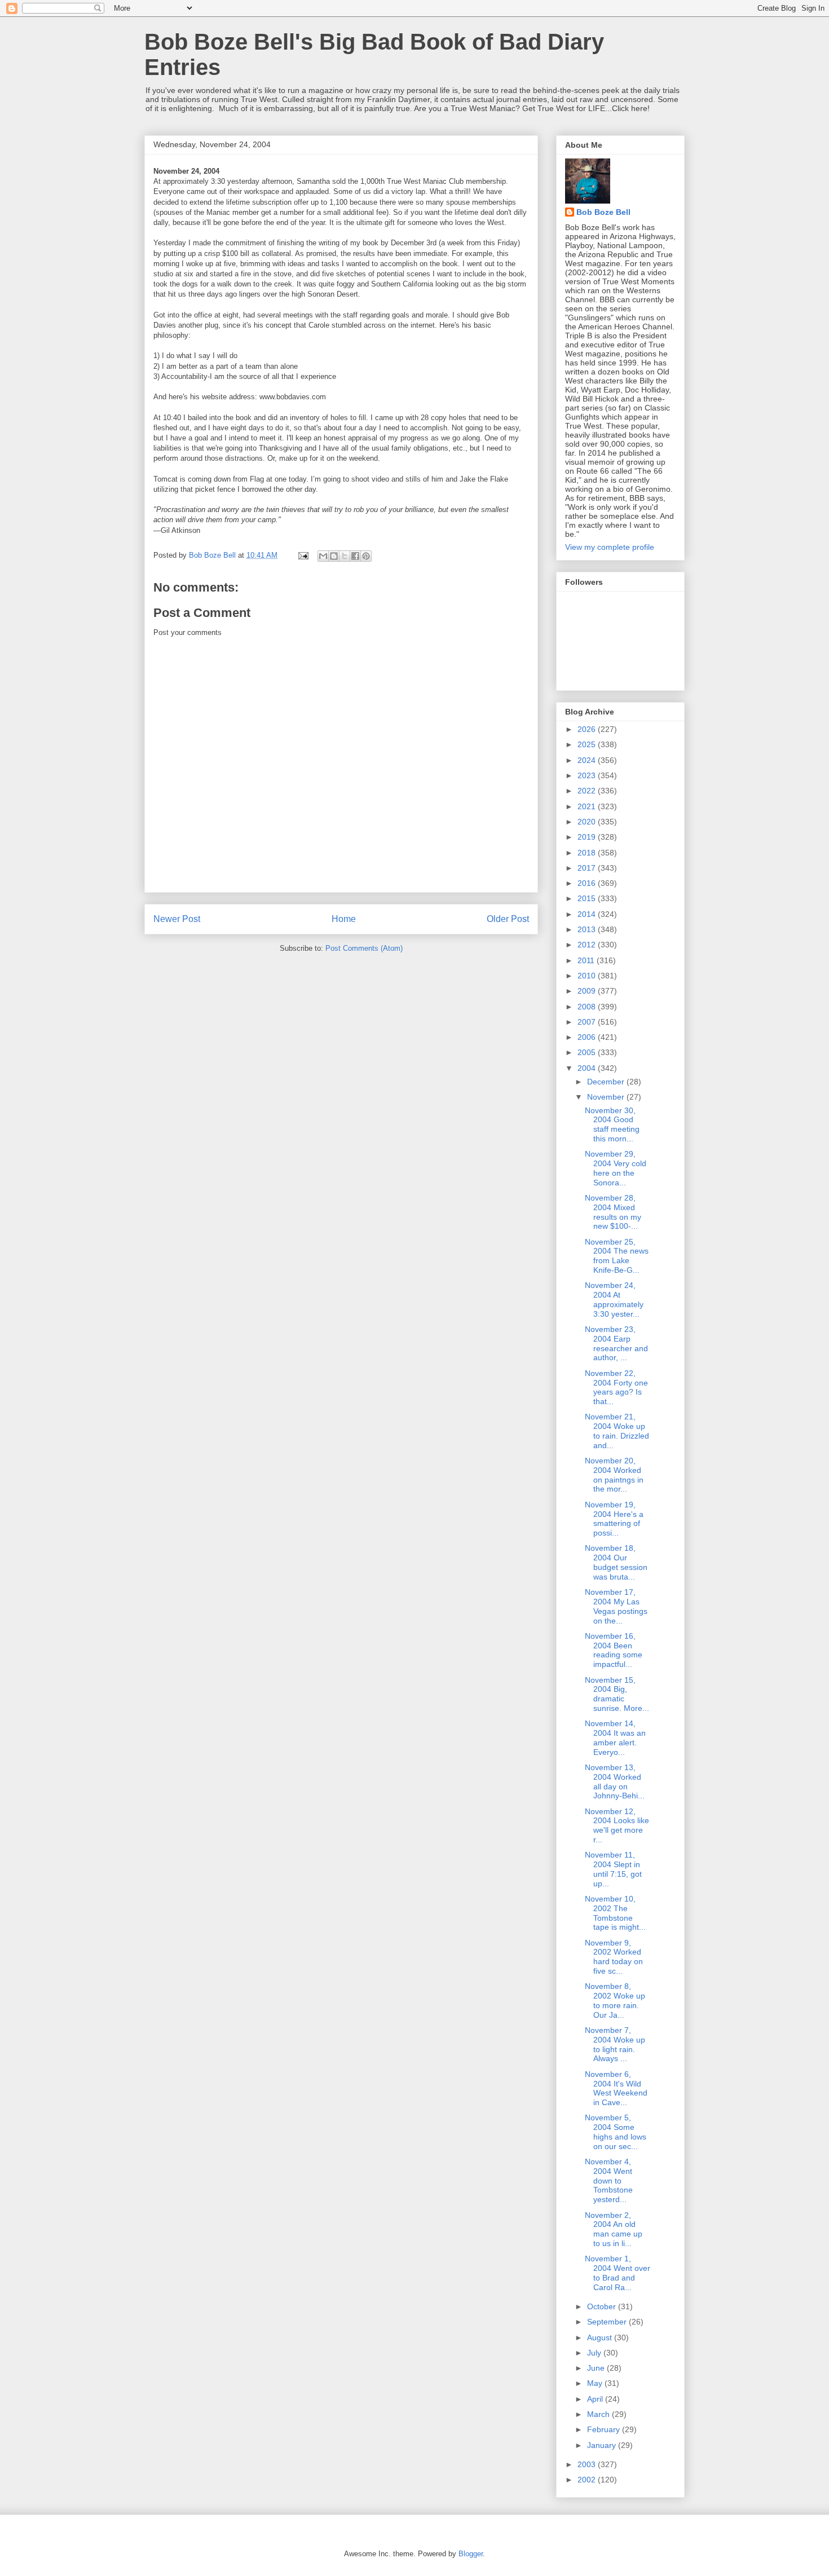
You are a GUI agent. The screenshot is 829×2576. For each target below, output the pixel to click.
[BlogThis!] (334, 556)
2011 (587, 960)
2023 (588, 775)
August (601, 2337)
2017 (588, 868)
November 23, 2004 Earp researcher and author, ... (616, 1343)
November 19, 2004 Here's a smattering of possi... (614, 1519)
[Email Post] (303, 555)
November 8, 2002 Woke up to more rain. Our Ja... (615, 2000)
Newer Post (177, 919)
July (595, 2353)
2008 (588, 1007)
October (603, 2306)
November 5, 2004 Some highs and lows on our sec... (616, 2132)
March (599, 2414)
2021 (588, 806)
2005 (588, 1052)
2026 (588, 729)
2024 (588, 760)
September (608, 2322)
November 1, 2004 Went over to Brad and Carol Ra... (618, 2273)
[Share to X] (345, 556)
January (603, 2445)
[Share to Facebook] (355, 556)
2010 (588, 976)
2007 (588, 1022)
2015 (588, 898)
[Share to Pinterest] (366, 556)
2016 (588, 883)
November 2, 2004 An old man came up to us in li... (614, 2229)
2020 (588, 822)
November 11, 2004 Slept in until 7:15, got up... (613, 1869)
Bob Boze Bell (603, 212)
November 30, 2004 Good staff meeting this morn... (612, 1124)
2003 (588, 2464)
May (596, 2383)
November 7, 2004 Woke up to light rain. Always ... (615, 2044)
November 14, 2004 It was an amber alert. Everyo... (615, 1737)
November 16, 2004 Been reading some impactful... (614, 1650)
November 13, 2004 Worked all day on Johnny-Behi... (615, 1781)
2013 (588, 929)
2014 (588, 914)
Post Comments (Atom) (364, 948)
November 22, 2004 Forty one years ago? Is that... (616, 1387)
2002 (588, 2480)
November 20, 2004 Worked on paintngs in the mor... (614, 1475)
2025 (588, 744)
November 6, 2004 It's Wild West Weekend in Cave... (616, 2088)
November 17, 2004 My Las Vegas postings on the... (616, 1606)
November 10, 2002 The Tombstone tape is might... (615, 1913)
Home (344, 919)
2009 (588, 991)
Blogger (471, 2554)
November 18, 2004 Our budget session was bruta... (616, 1562)
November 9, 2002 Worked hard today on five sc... (614, 1957)
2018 (588, 853)
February (605, 2429)
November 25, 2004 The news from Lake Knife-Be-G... (617, 1256)
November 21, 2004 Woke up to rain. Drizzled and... (617, 1431)
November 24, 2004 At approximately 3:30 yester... (614, 1299)
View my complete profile (610, 547)
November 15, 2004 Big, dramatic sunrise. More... (617, 1694)
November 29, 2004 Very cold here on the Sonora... (616, 1168)
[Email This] (323, 556)
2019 (588, 837)
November (607, 1097)
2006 (588, 1037)
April (596, 2399)
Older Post (508, 919)
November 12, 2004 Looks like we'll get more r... (617, 1825)
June (597, 2368)
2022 (588, 791)
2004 (588, 1068)
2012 (588, 945)
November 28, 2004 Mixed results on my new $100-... (613, 1212)
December (607, 1082)
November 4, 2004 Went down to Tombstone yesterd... (609, 2180)
